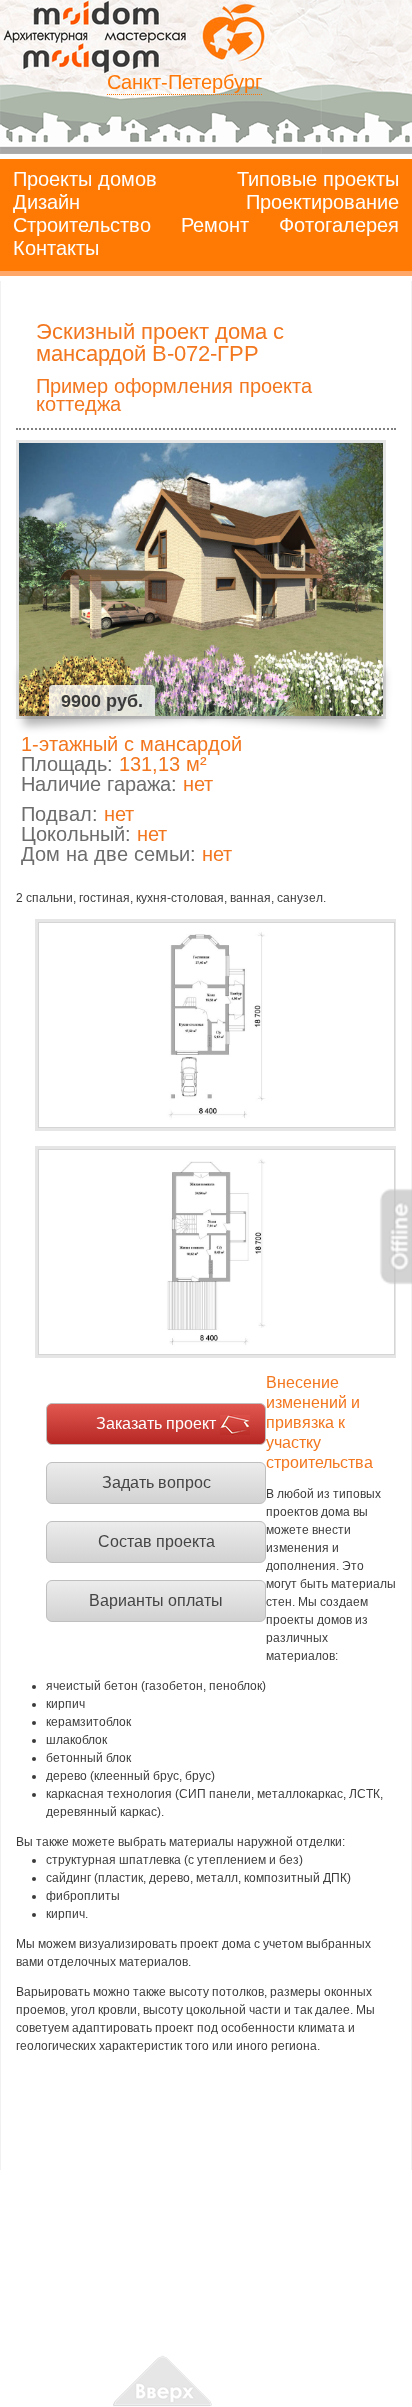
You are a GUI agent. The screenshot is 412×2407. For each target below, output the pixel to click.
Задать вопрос (156, 1482)
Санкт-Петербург (184, 82)
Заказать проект (156, 1423)
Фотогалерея (339, 225)
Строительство (82, 225)
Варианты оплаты (156, 1600)
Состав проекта (156, 1541)
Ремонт (215, 225)
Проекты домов (85, 179)
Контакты (56, 248)
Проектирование (322, 202)
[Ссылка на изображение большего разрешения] (215, 1025)
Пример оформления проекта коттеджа (174, 395)
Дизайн (46, 202)
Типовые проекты (318, 179)
